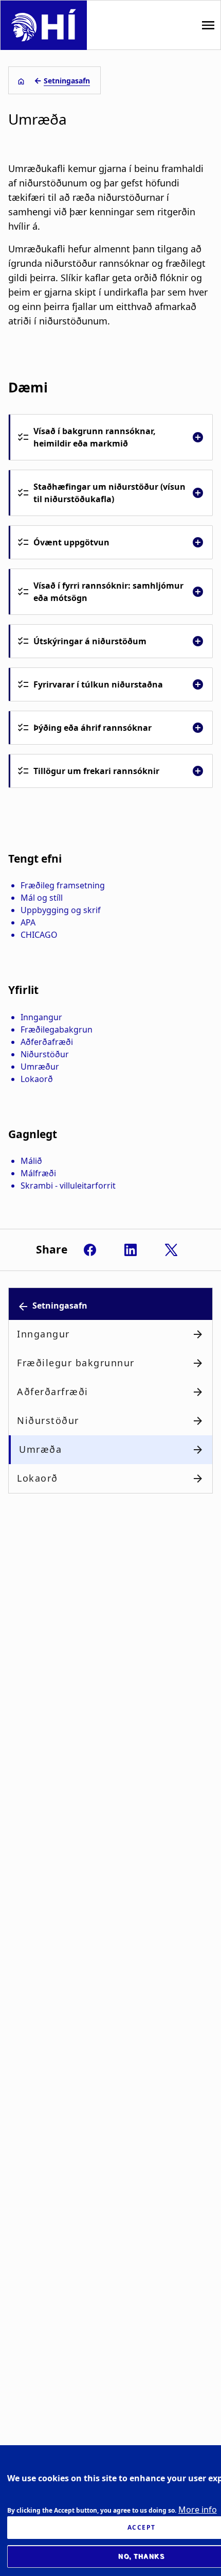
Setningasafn (67, 81)
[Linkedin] (131, 1250)
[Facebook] (90, 1250)
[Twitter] (171, 1250)
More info (198, 2510)
